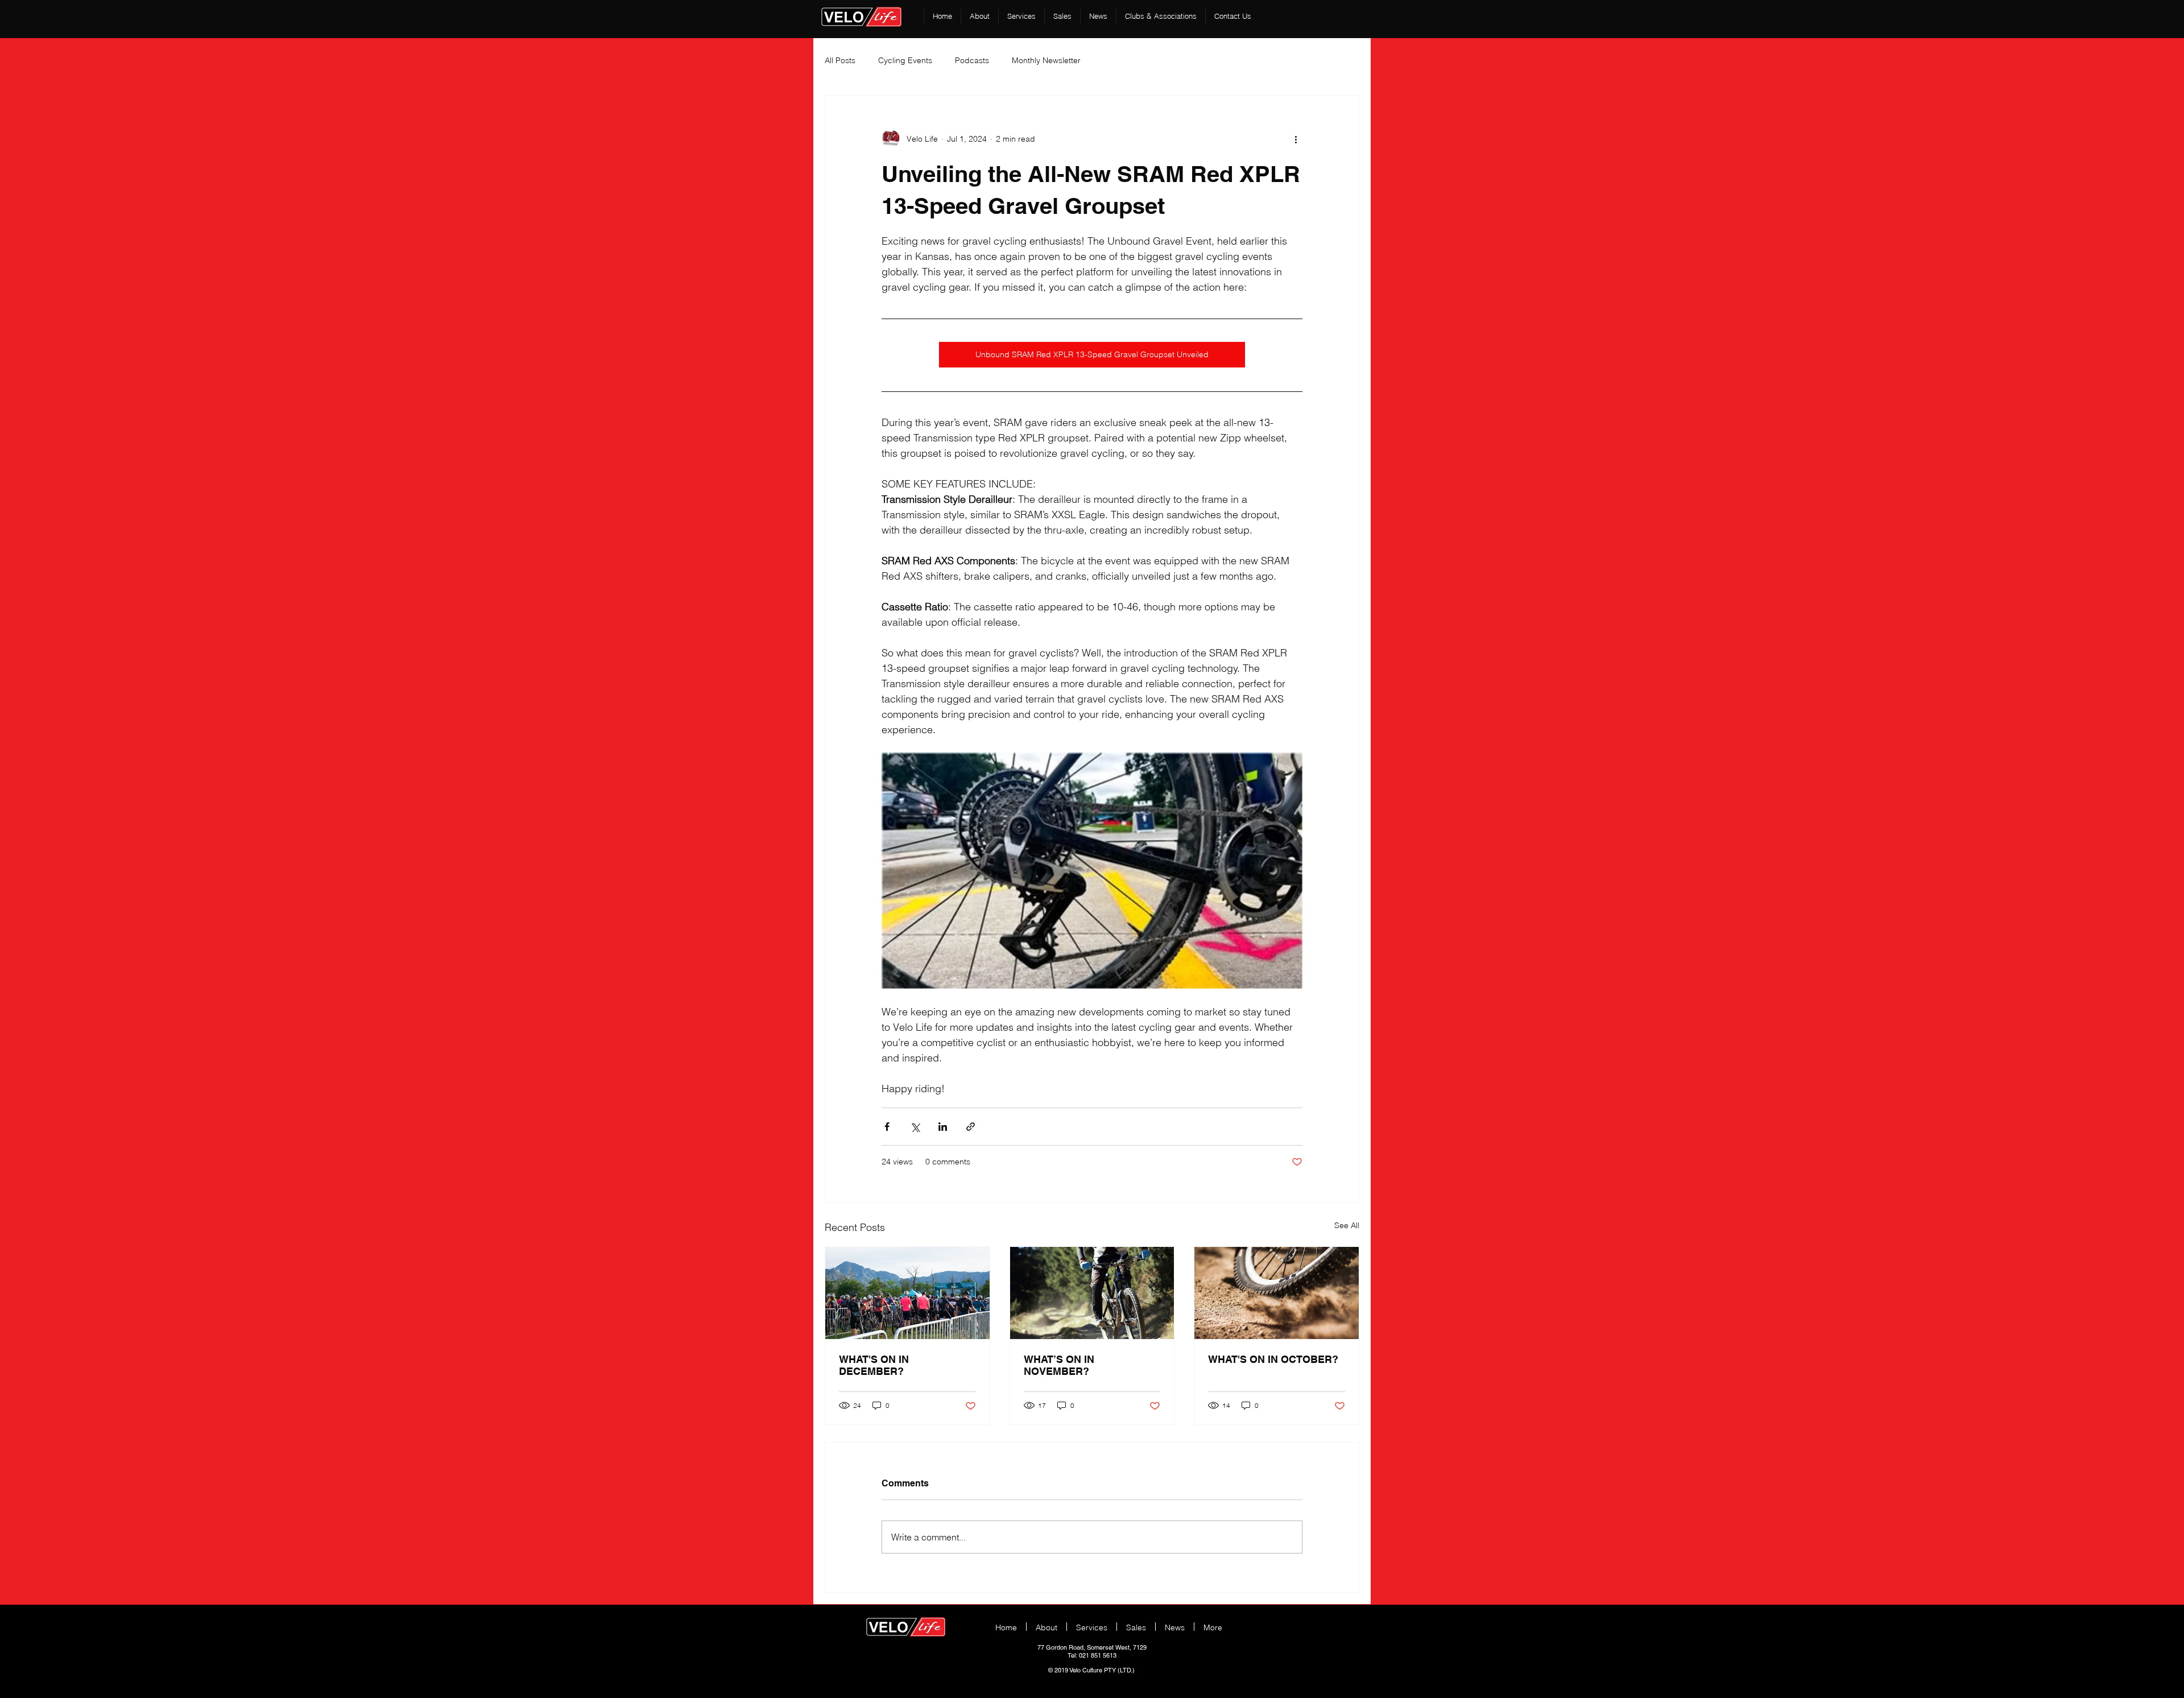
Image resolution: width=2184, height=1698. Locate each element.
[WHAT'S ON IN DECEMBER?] (907, 1293)
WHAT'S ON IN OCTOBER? (1273, 1359)
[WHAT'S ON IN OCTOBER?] (1277, 1293)
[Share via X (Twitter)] (915, 1127)
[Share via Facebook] (887, 1127)
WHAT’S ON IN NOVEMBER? (1059, 1365)
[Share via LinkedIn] (943, 1127)
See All (1347, 1225)
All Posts (840, 60)
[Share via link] (971, 1127)
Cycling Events (905, 60)
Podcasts (972, 60)
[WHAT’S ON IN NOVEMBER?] (1092, 1293)
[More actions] (1296, 139)
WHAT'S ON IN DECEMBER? (874, 1365)
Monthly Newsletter (1046, 60)
